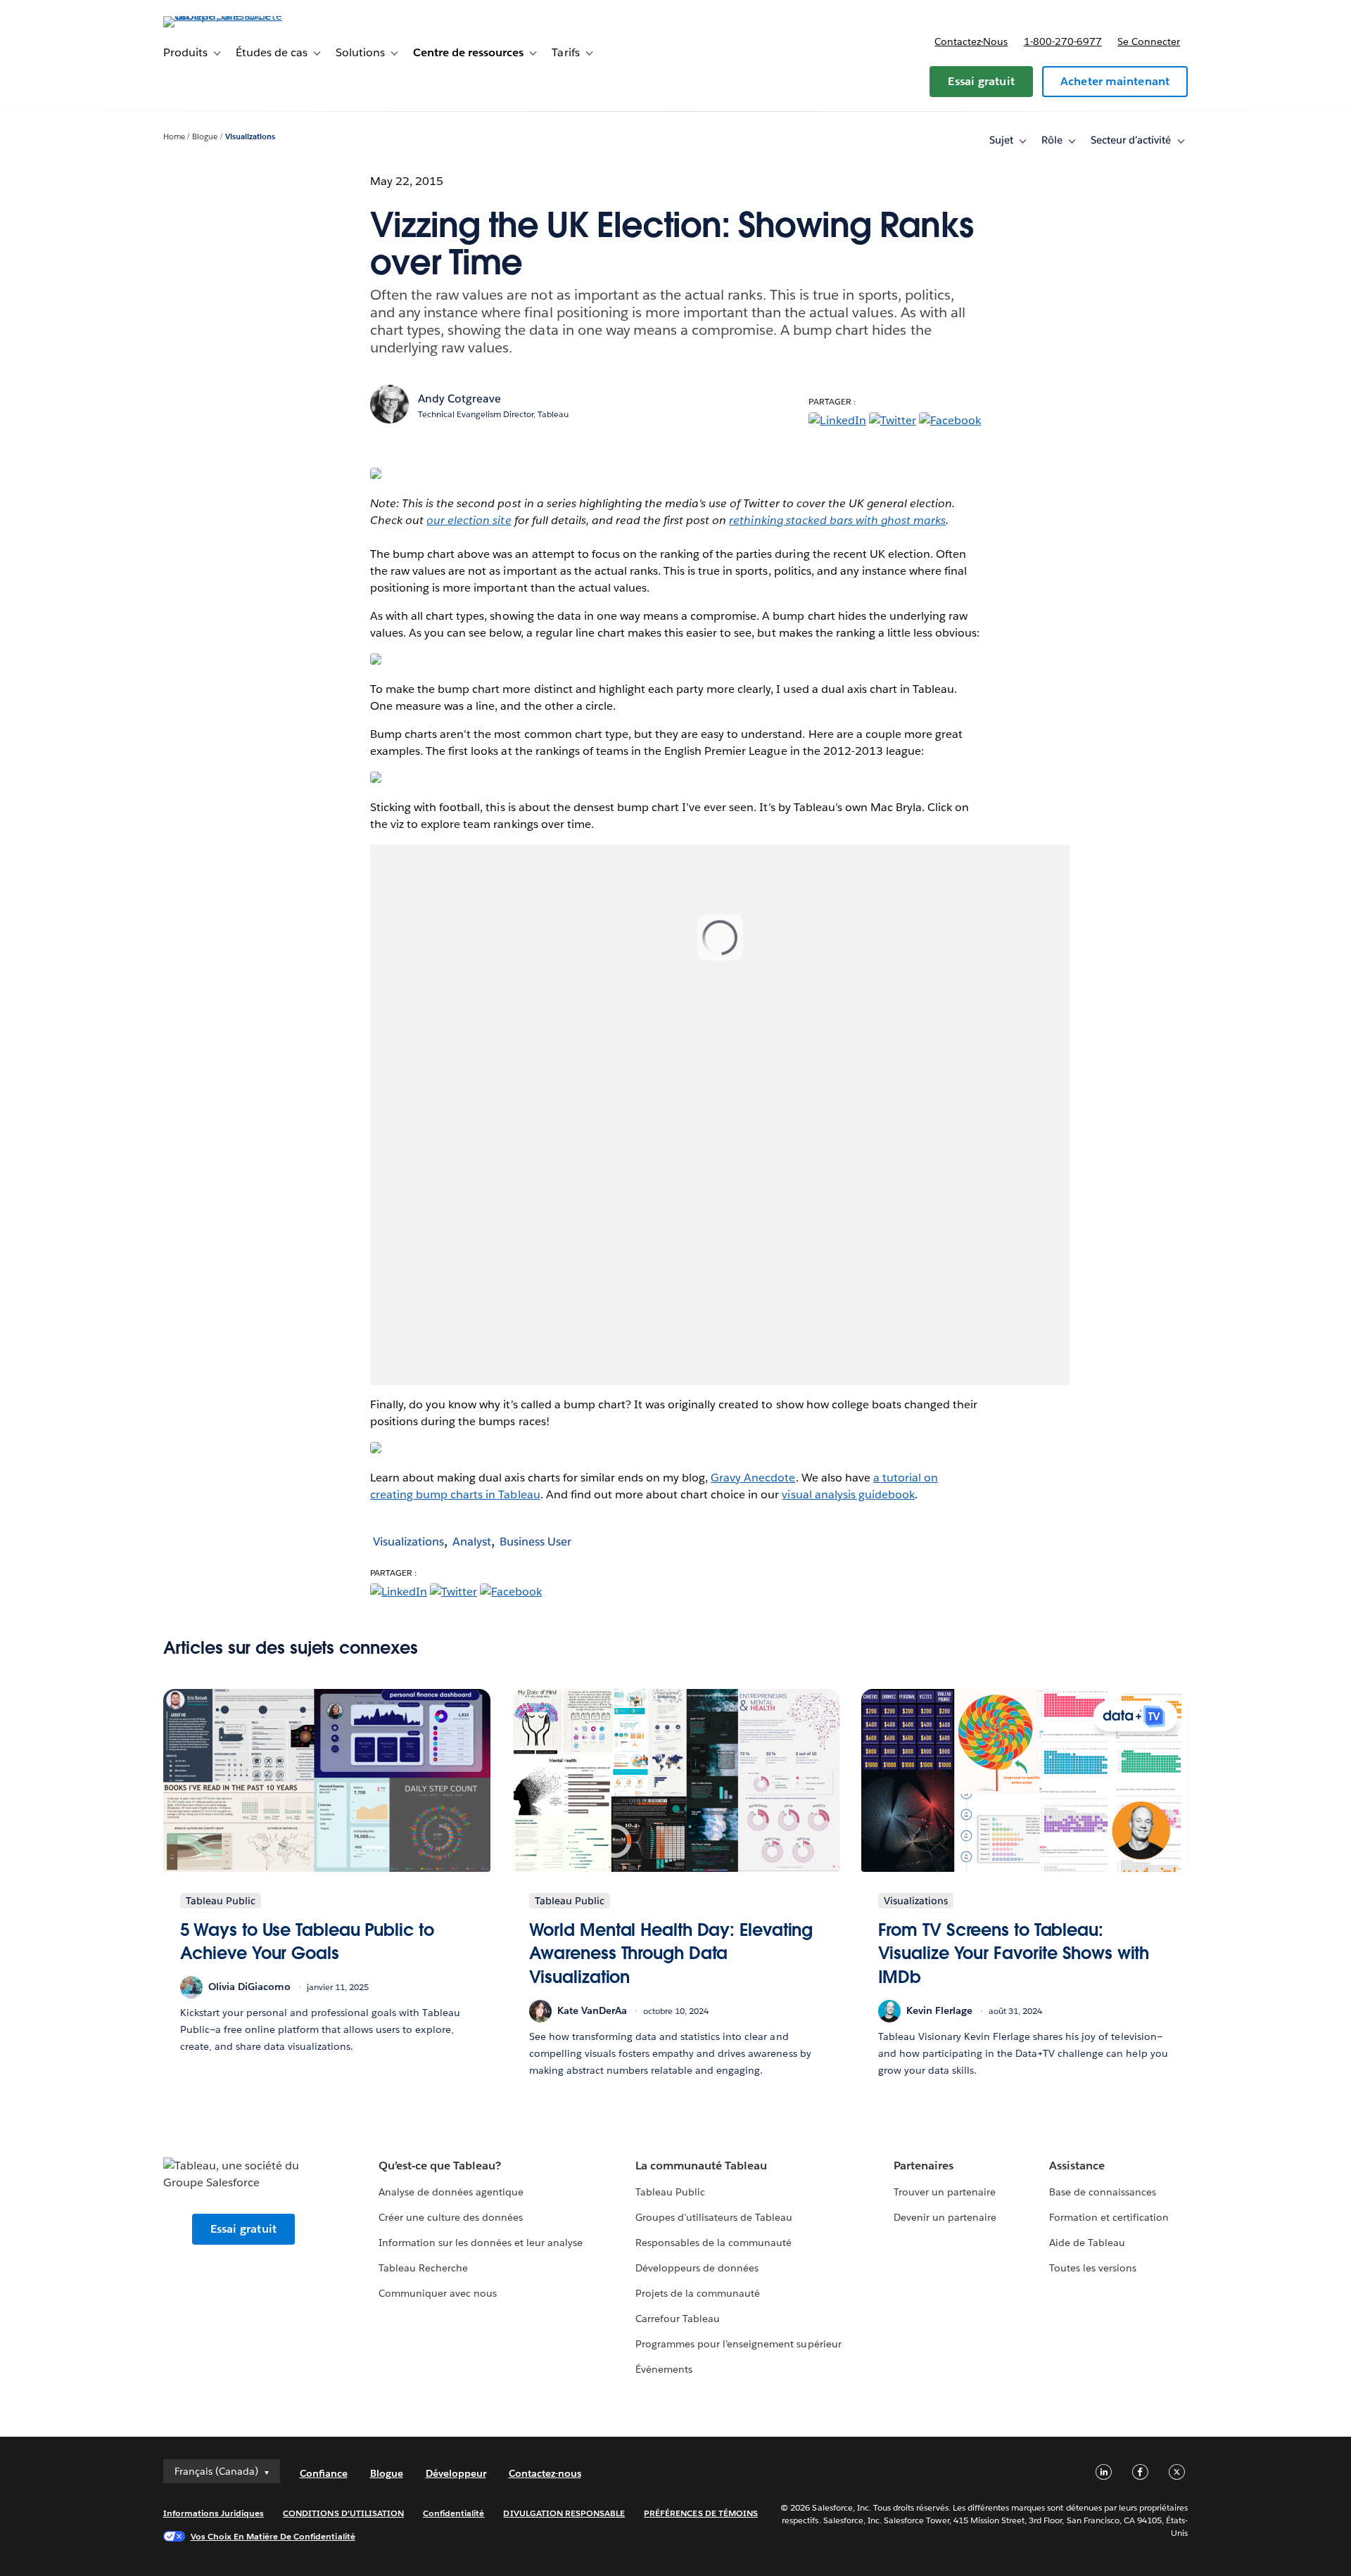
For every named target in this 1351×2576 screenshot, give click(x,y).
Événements (664, 2369)
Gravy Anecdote (753, 1478)
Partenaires (924, 2166)
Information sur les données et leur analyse (481, 2243)
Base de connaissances (1103, 2192)
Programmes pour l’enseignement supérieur (738, 2344)
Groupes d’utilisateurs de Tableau (714, 2217)
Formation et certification (1109, 2217)
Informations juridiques (214, 2513)
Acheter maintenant (1115, 81)
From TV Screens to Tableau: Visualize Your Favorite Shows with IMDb (1014, 1953)
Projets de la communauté (698, 2293)
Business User (535, 1542)
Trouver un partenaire (945, 2192)
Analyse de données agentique (451, 2192)
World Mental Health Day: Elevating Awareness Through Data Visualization (671, 1953)
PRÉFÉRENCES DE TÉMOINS (701, 2513)
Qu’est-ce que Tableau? (440, 2166)
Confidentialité (453, 2513)
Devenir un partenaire (945, 2217)
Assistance (1077, 2166)
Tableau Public (670, 2192)
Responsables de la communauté (714, 2243)
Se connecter (1149, 42)
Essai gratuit (981, 81)
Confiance (324, 2473)
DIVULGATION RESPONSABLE (564, 2513)
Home (174, 137)
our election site (469, 520)
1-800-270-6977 (1063, 42)
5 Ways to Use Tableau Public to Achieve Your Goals (307, 1942)
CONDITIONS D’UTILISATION (343, 2513)
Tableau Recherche (423, 2268)
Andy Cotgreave (459, 398)
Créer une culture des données (451, 2217)
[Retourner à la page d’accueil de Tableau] (223, 16)
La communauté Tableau (701, 2166)
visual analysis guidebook (848, 1494)
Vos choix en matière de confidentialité (273, 2536)
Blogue (205, 137)
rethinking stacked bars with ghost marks (837, 520)
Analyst (472, 1542)
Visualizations (250, 137)
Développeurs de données (697, 2268)
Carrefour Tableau (678, 2319)
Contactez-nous (971, 42)
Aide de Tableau (1087, 2243)
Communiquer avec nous (438, 2293)
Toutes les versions (1093, 2268)
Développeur (456, 2473)
